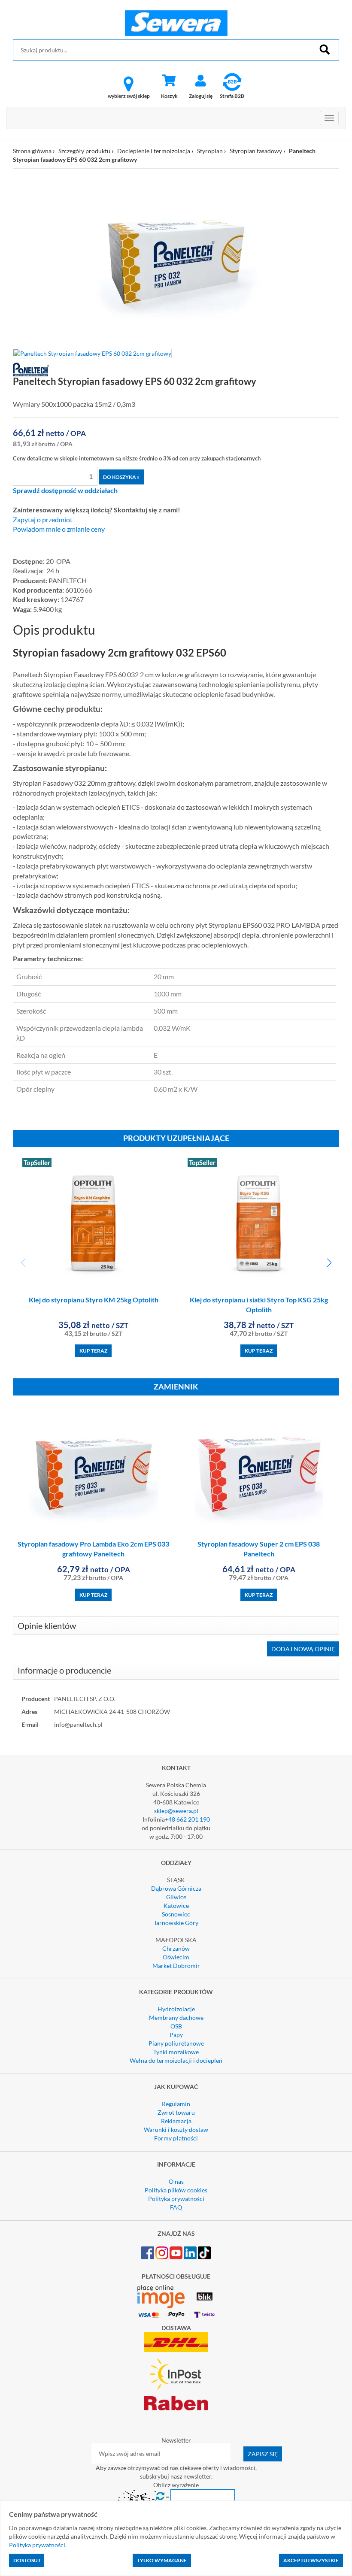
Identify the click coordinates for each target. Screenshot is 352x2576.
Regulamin (176, 2104)
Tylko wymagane (162, 2560)
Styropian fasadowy (256, 151)
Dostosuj (27, 2560)
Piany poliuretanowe (176, 2043)
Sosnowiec (176, 1914)
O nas (176, 2181)
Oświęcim (176, 1957)
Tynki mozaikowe (176, 2052)
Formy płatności (176, 2138)
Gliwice (176, 1897)
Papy (176, 2035)
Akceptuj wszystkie (311, 2560)
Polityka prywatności (176, 2199)
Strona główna (32, 151)
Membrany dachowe (176, 2018)
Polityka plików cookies (176, 2190)
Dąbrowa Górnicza (176, 1888)
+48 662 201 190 (187, 1819)
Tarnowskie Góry (176, 1923)
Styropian (210, 151)
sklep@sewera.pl (176, 1811)
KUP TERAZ (93, 1351)
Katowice (176, 1906)
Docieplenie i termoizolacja (154, 151)
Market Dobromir (176, 1966)
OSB (176, 2026)
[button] (329, 1263)
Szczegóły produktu (84, 151)
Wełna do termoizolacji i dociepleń (176, 2060)
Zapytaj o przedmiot (43, 520)
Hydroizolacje (176, 2009)
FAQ (176, 2207)
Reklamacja (176, 2121)
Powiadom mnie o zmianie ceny (59, 529)
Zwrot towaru (176, 2112)
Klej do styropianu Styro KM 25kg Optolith (94, 1300)
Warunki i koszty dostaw (176, 2130)
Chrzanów (176, 1948)
